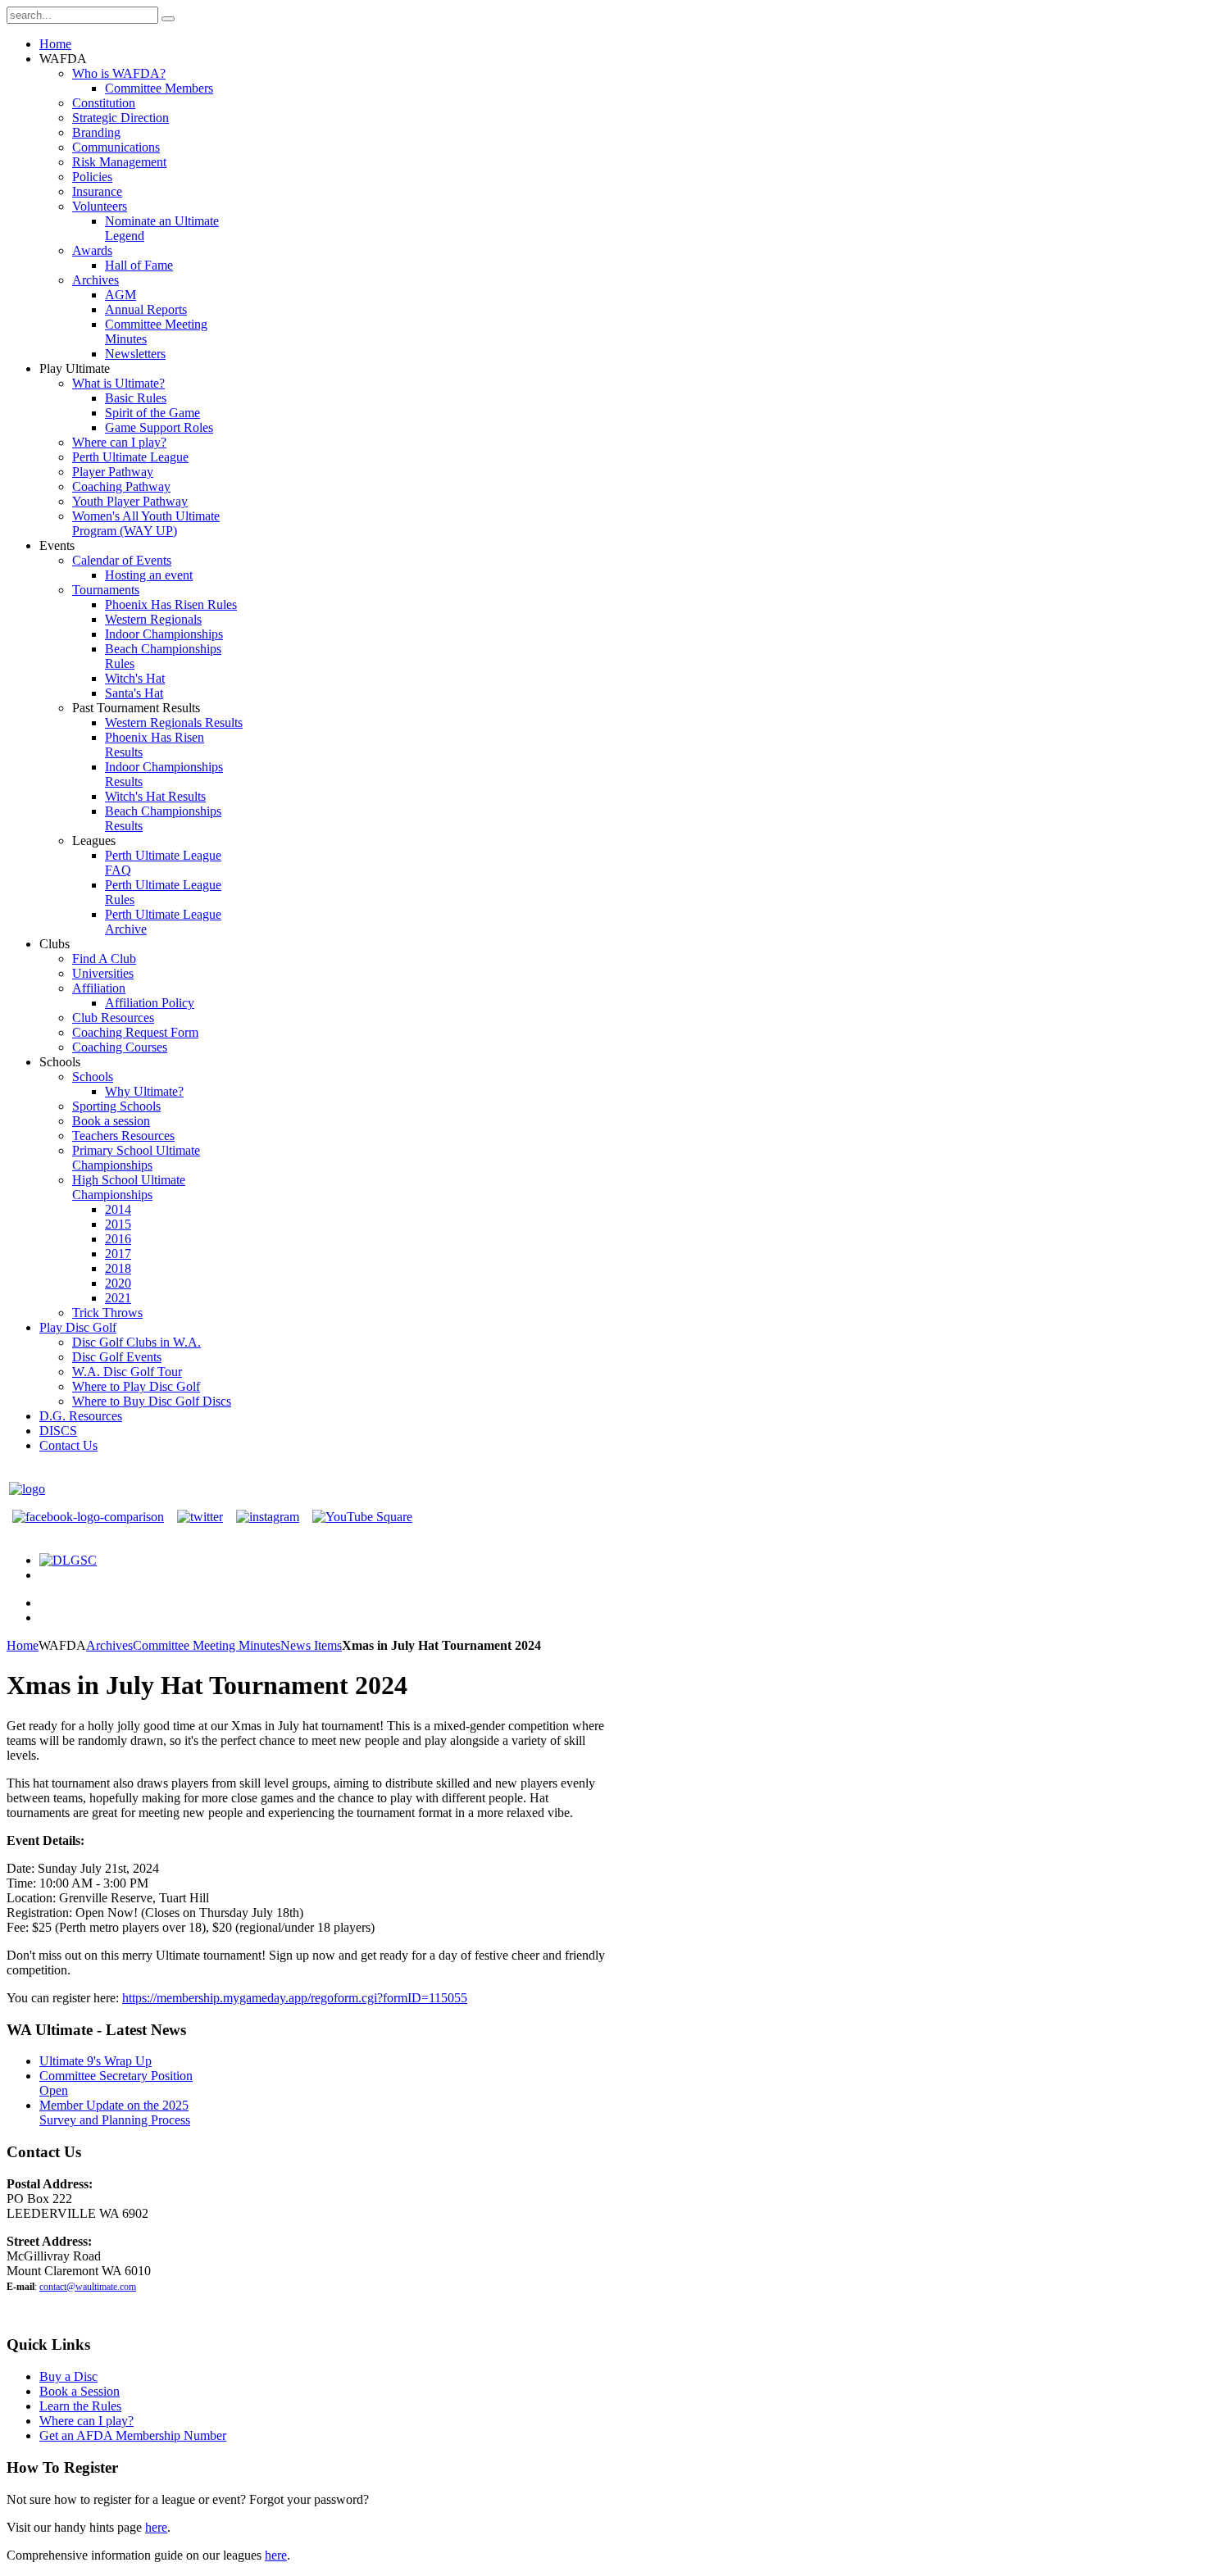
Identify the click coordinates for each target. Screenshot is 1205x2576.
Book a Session (80, 2391)
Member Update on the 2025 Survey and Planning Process (115, 2113)
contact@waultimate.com (88, 2287)
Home (23, 1645)
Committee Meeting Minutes (207, 1645)
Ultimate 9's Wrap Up (95, 2061)
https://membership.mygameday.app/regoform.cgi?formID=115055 (295, 1998)
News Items (311, 1645)
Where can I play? (86, 2421)
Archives (109, 1645)
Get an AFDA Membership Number (133, 2435)
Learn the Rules (80, 2406)
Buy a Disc (68, 2376)
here (156, 2527)
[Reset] (168, 19)
